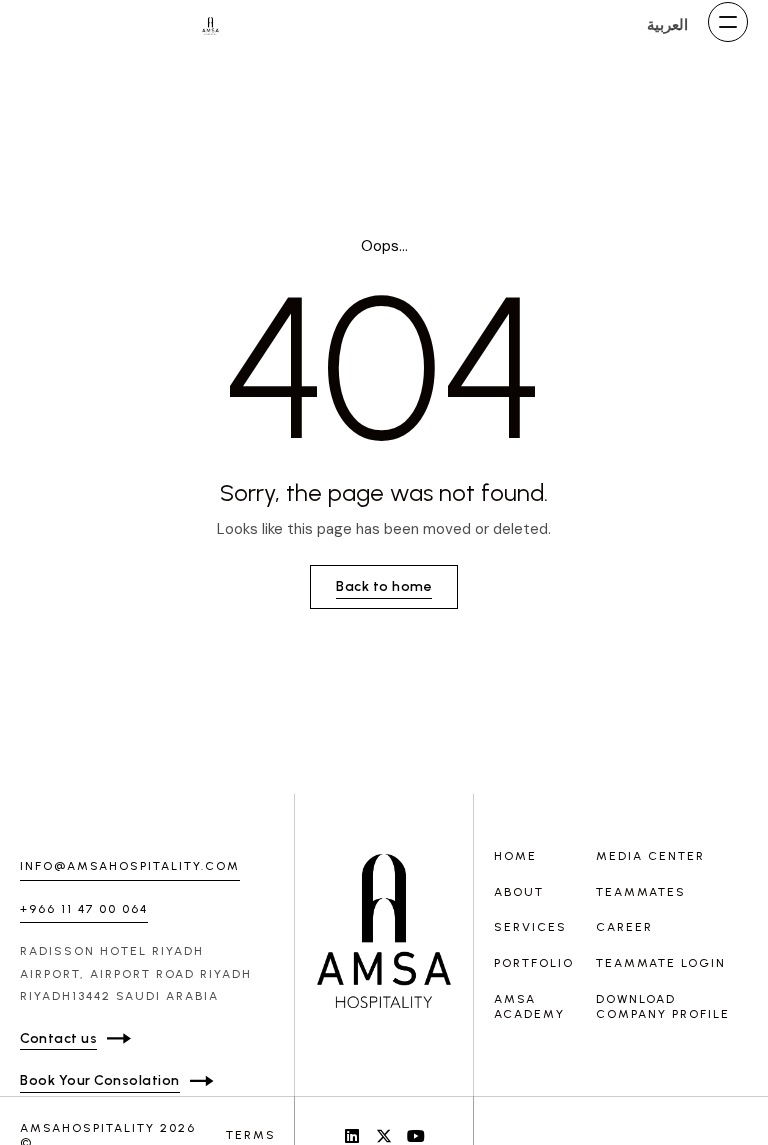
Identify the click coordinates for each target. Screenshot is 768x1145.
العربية (667, 25)
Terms (251, 1135)
